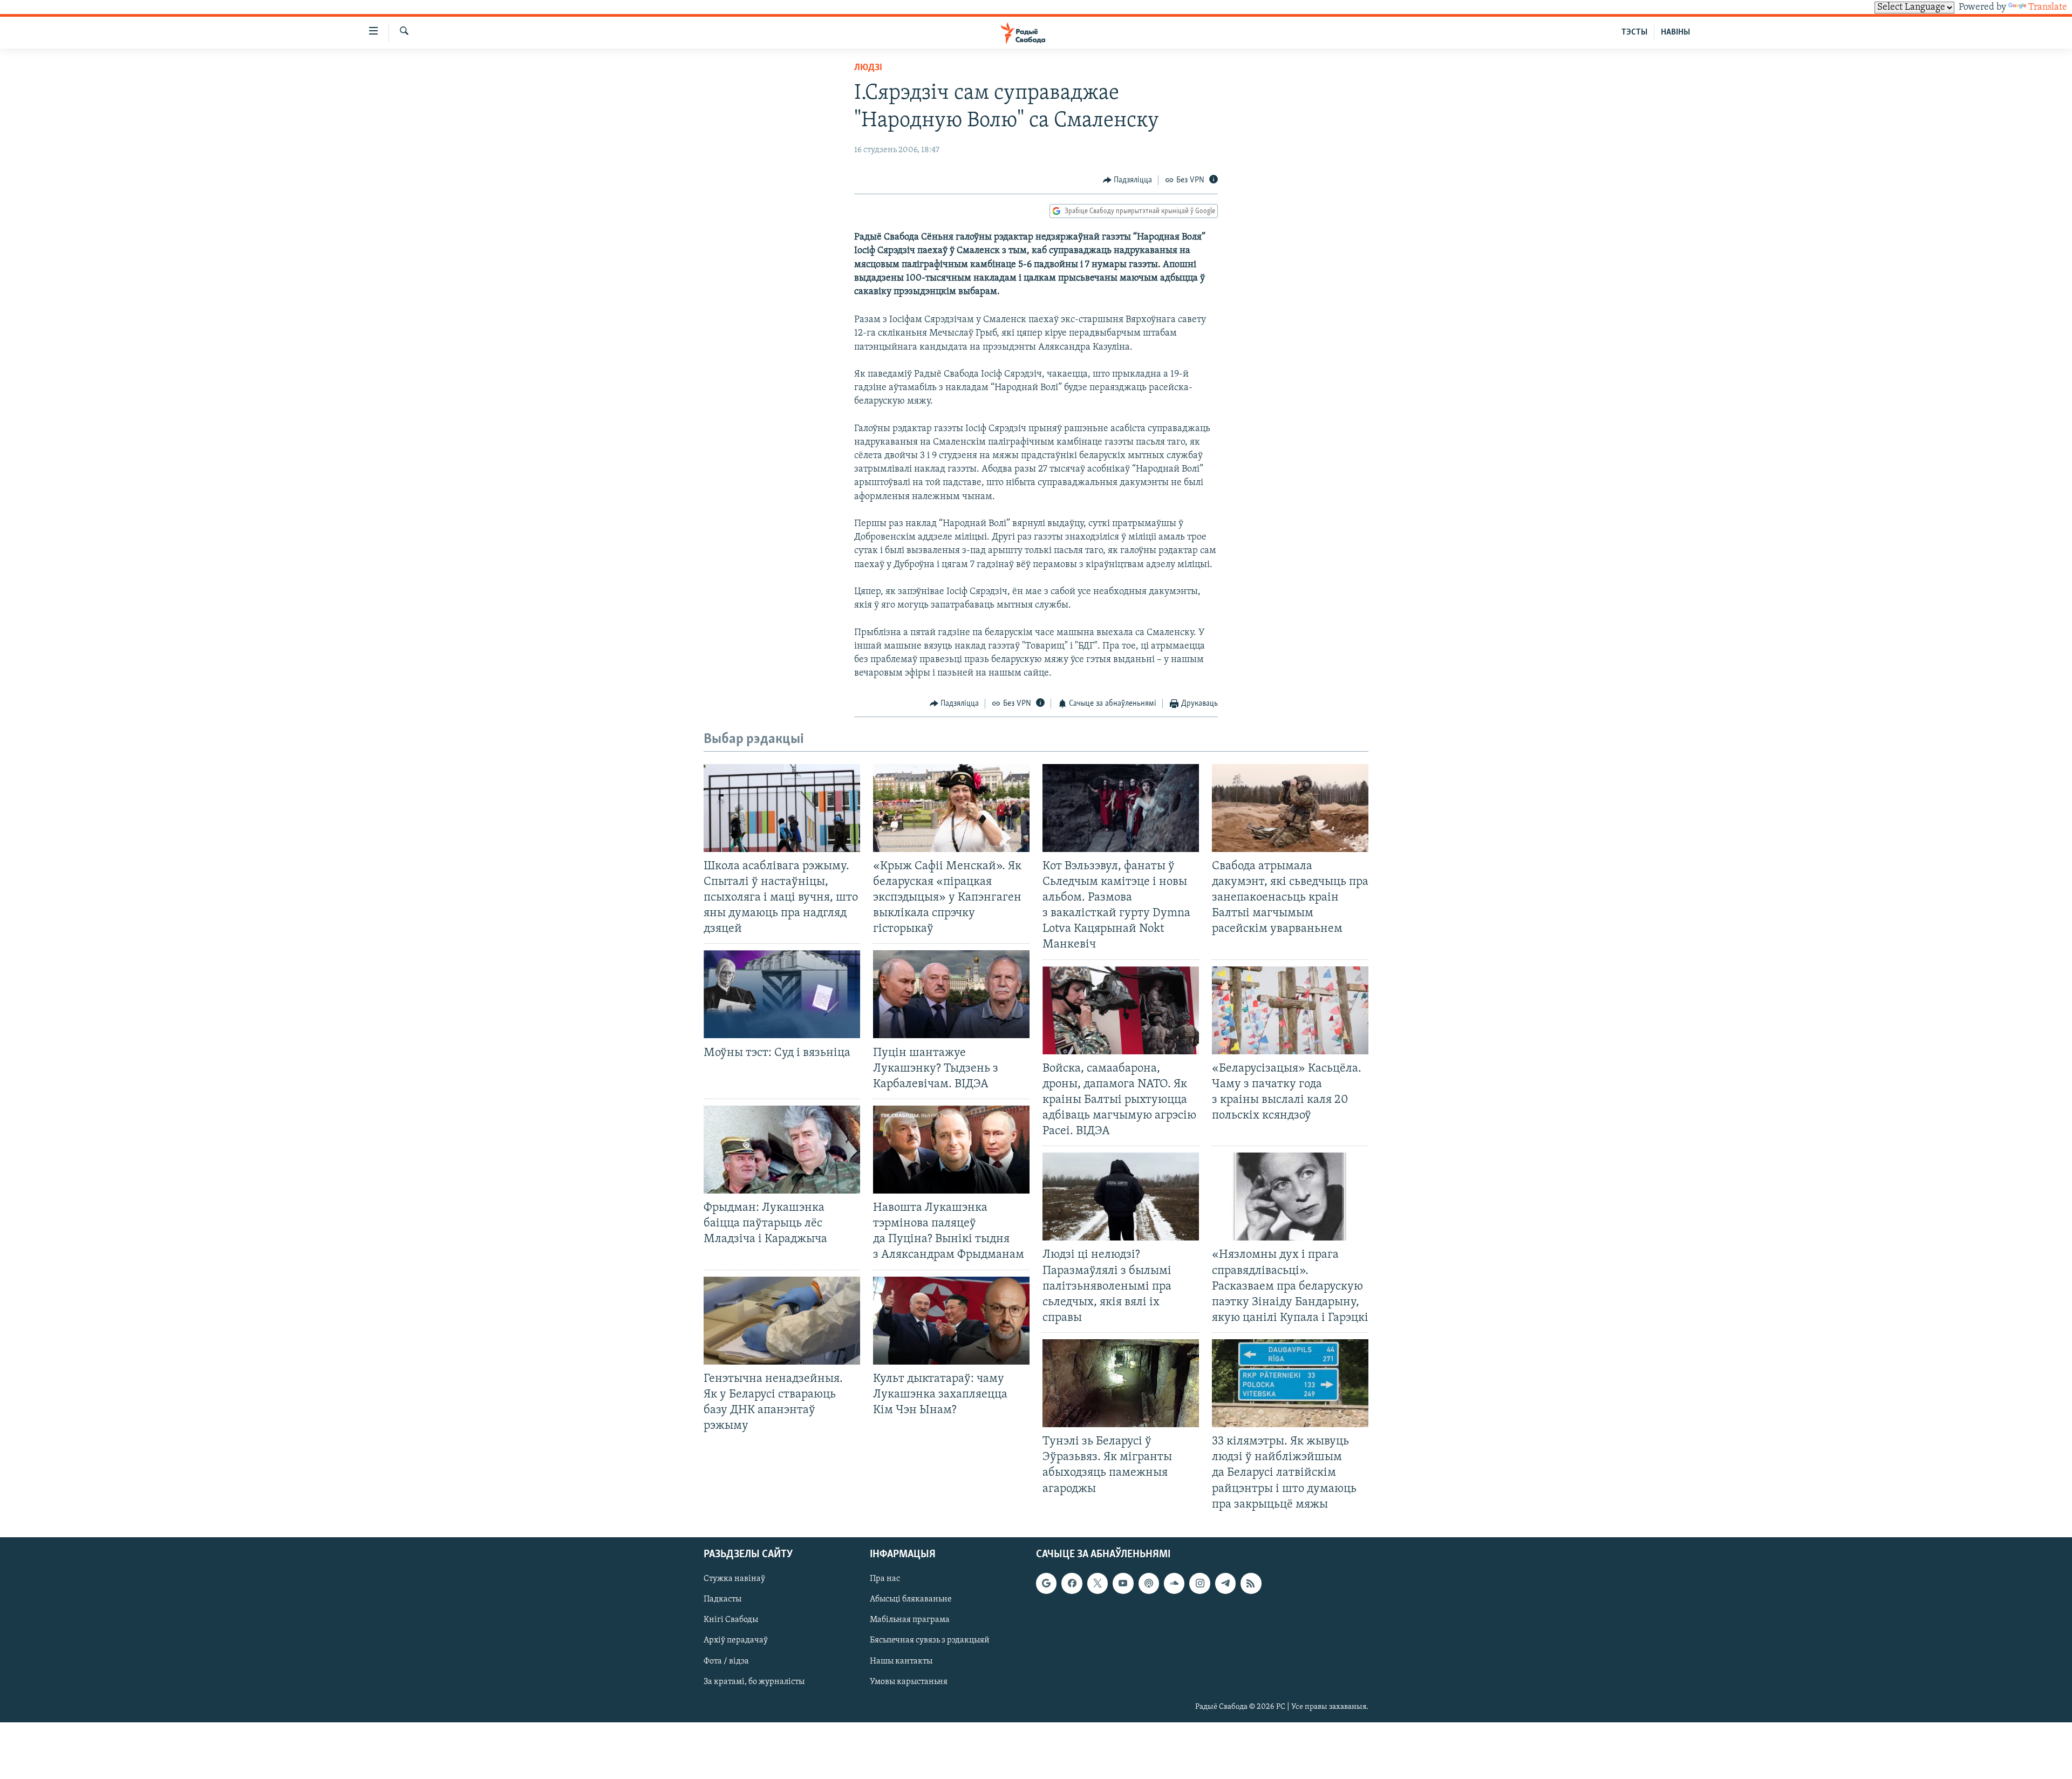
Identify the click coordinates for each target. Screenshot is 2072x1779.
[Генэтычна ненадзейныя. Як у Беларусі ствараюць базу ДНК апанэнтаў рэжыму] (782, 1321)
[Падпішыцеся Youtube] (1123, 1583)
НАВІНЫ (1675, 32)
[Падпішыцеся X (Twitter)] (1098, 1583)
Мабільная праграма (910, 1620)
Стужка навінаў (734, 1579)
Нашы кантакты (901, 1661)
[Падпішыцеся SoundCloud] (1174, 1583)
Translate (2048, 8)
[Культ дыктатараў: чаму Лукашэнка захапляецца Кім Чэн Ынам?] (951, 1321)
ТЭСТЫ (1634, 32)
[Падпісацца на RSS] (1251, 1583)
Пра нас (885, 1579)
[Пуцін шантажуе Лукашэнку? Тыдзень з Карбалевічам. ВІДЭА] (951, 994)
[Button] (1128, 180)
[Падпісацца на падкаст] (1149, 1583)
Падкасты (723, 1599)
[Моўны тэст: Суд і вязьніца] (782, 994)
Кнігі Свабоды (731, 1620)
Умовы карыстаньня (909, 1681)
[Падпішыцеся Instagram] (1199, 1583)
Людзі (868, 68)
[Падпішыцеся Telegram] (1225, 1583)
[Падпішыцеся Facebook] (1072, 1583)
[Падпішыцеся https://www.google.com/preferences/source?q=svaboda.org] (1046, 1583)
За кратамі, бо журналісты (754, 1681)
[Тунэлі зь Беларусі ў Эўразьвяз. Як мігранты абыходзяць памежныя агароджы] (1121, 1383)
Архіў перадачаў (736, 1640)
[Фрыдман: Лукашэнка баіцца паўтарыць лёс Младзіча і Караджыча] (782, 1150)
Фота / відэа (726, 1661)
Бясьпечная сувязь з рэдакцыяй (930, 1640)
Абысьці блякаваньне (911, 1599)
